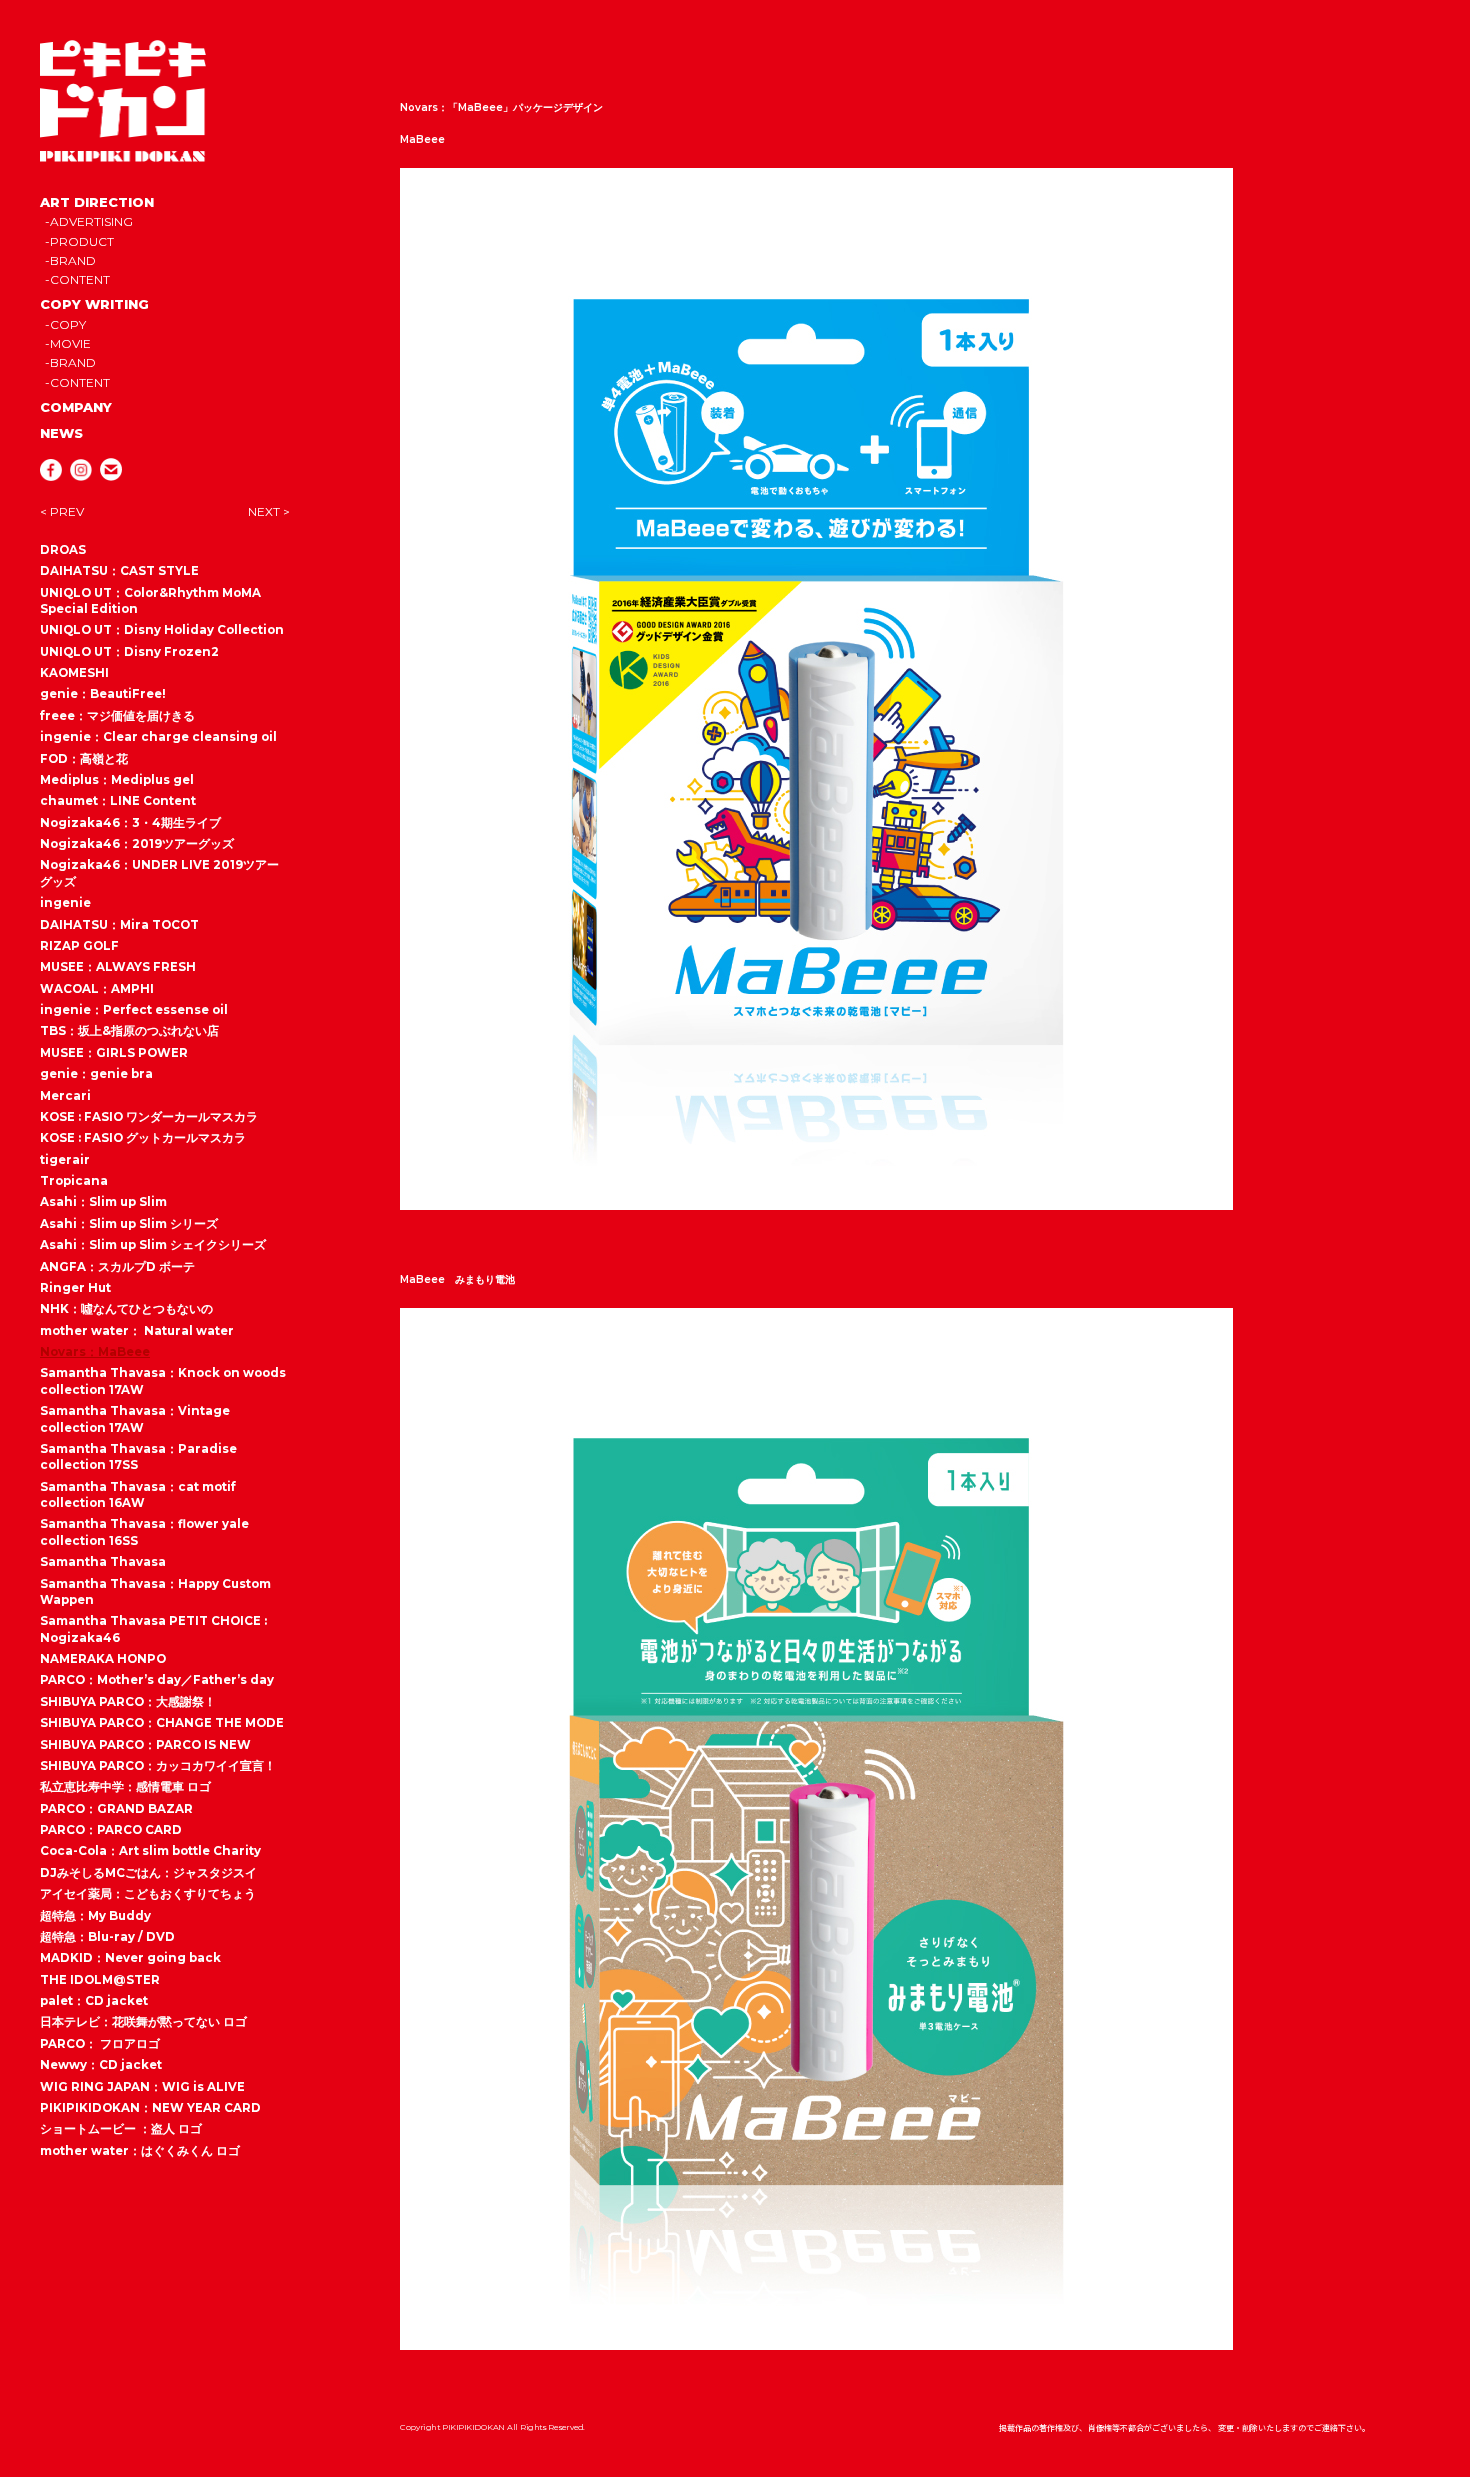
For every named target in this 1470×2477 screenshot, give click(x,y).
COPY (68, 324)
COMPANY (76, 407)
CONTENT (80, 279)
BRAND (73, 260)
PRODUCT (82, 241)
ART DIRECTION (97, 202)
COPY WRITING (94, 304)
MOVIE (70, 343)
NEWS (61, 433)
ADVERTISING (91, 221)
